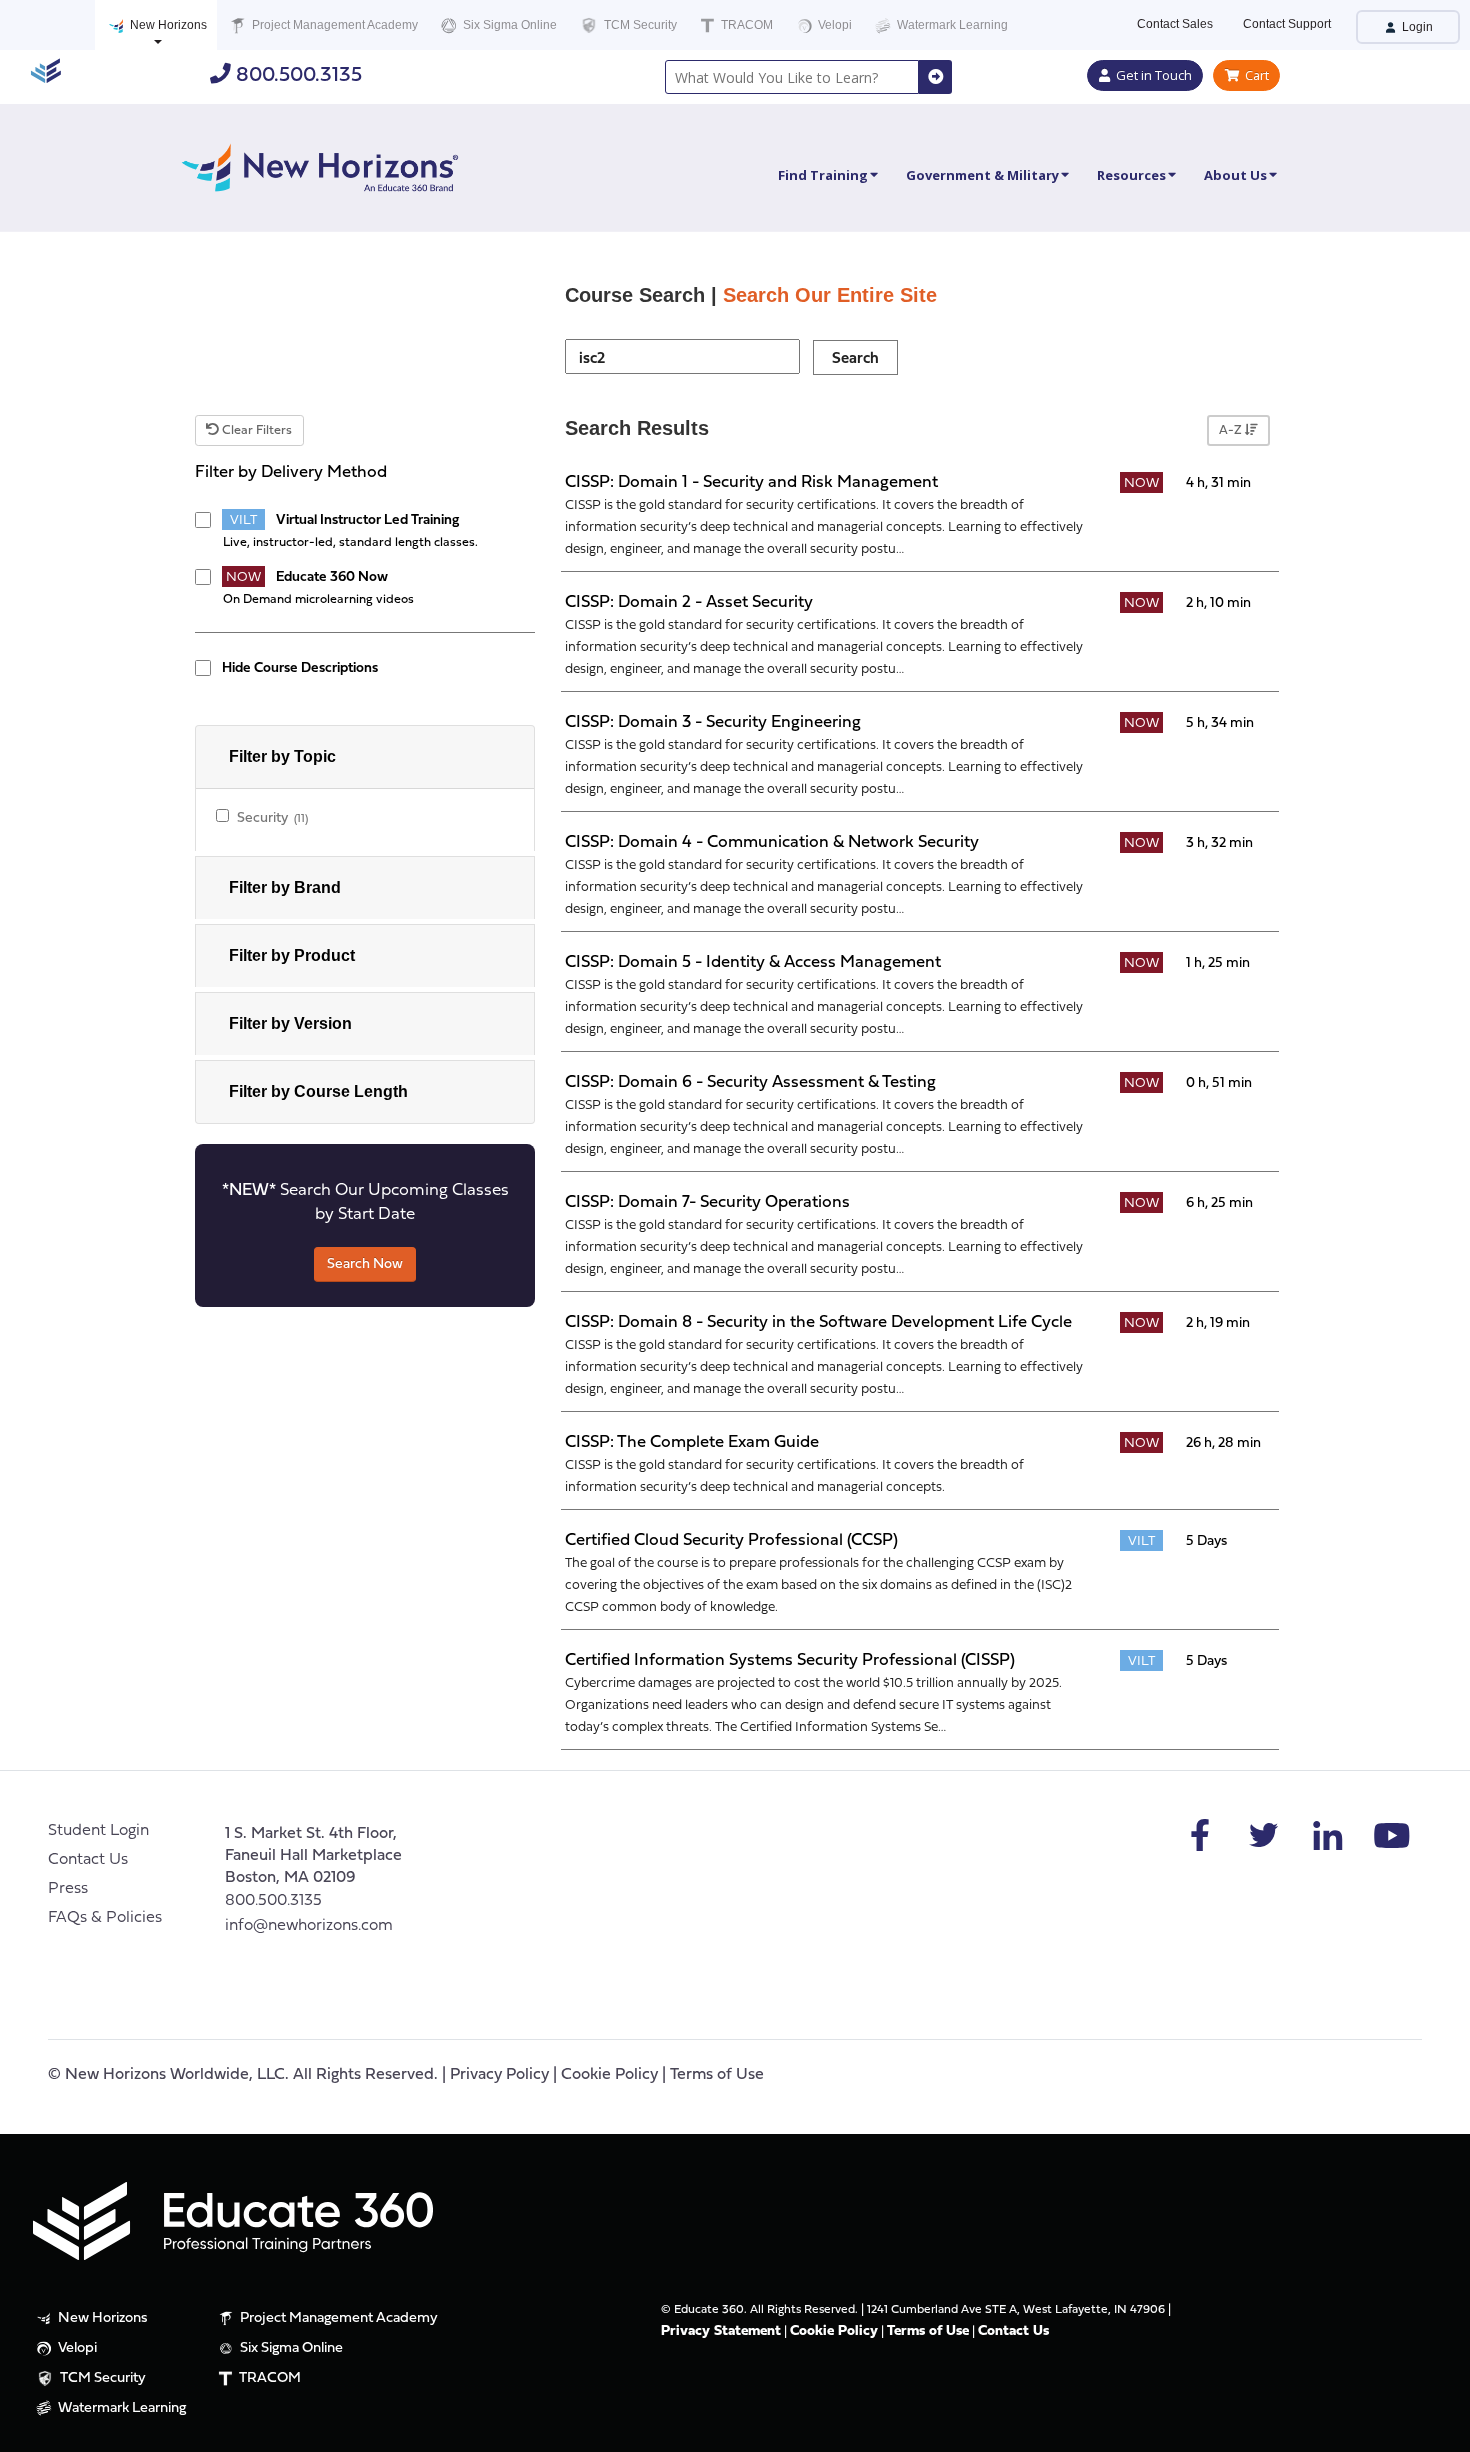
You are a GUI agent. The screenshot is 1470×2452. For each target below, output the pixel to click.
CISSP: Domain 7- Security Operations (707, 1202)
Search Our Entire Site (830, 295)
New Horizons (167, 25)
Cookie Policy (609, 2075)
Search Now (365, 1264)
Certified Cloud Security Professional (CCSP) (731, 1540)
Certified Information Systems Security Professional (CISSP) (790, 1660)
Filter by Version (290, 1023)
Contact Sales (1175, 24)
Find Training (823, 175)
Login (1416, 27)
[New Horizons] (320, 165)
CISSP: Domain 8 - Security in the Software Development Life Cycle (818, 1322)
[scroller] (1435, 2428)
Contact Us (88, 1860)
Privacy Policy (499, 2075)
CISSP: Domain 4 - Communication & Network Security (772, 842)
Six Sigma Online (508, 25)
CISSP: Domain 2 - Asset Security (689, 602)
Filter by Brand (285, 887)
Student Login (98, 1831)
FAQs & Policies (105, 1918)
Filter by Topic (282, 756)
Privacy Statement (721, 2331)
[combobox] (792, 77)
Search (855, 359)
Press (68, 1889)
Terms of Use (717, 2075)
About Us (1235, 175)
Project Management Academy (333, 25)
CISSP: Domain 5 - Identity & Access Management (753, 962)
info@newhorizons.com (309, 1926)
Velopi (833, 25)
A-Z (1232, 430)
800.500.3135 (296, 75)
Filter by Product (292, 955)
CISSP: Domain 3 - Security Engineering (713, 722)
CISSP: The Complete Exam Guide (692, 1442)
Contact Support (1287, 24)
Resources (1131, 175)
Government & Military (982, 175)
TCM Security (639, 25)
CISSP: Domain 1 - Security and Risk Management (751, 482)
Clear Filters (255, 430)
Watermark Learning (951, 25)
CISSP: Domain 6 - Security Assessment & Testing (750, 1082)
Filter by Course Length (318, 1091)
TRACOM (745, 25)
